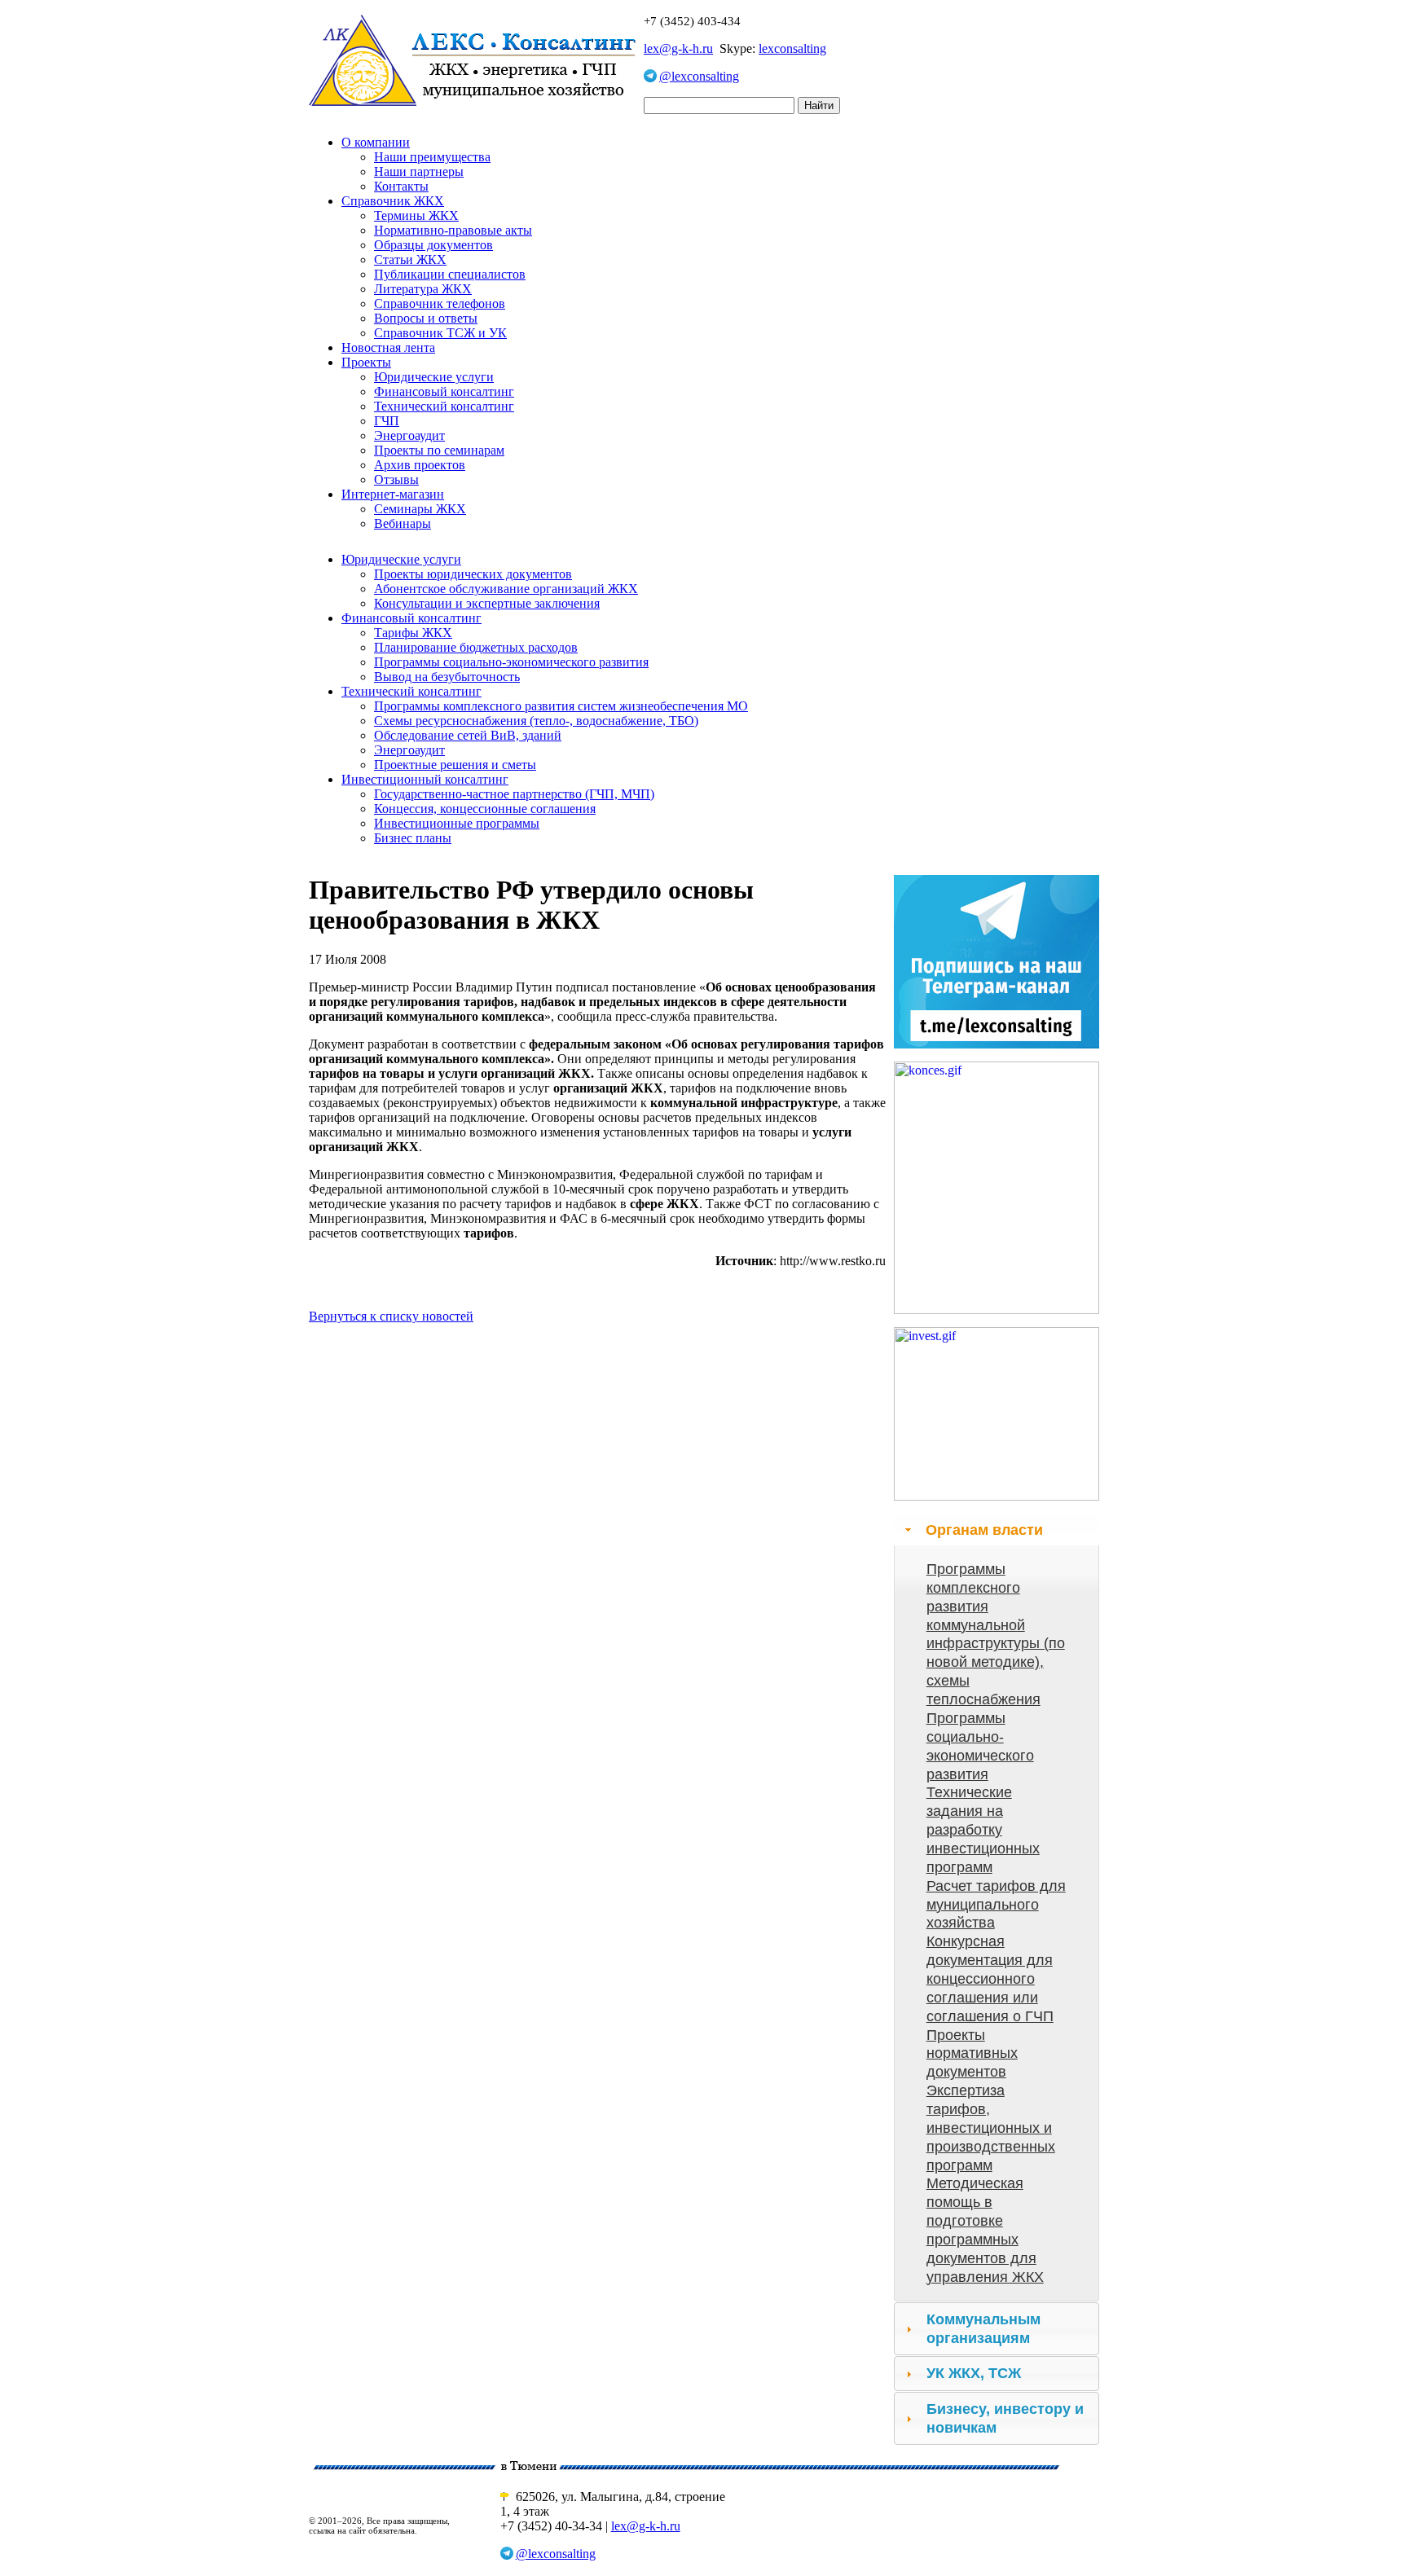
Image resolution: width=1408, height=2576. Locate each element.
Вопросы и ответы (426, 318)
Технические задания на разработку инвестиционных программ (983, 1829)
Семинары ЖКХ (420, 509)
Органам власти (984, 1530)
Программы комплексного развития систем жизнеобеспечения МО (561, 706)
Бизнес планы (413, 838)
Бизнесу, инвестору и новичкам (1005, 2418)
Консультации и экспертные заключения (487, 603)
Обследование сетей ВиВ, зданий (468, 735)
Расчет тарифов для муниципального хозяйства (996, 1905)
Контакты (401, 186)
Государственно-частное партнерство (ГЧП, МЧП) (514, 794)
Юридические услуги (434, 377)
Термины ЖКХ (416, 215)
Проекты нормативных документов (972, 2054)
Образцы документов (433, 245)
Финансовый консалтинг (444, 391)
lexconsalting (792, 48)
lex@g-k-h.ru (678, 48)
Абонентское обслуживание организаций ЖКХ (506, 589)
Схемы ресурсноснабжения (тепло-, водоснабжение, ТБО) (536, 721)
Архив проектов (420, 465)
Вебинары (403, 523)
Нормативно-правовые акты (453, 230)
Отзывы (396, 479)
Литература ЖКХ (423, 289)
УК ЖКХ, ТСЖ (974, 2373)
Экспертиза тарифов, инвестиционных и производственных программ (991, 2128)
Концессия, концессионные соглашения (485, 809)
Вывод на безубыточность (447, 677)
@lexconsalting (699, 76)
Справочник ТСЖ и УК (440, 333)
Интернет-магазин (393, 494)
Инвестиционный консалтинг (425, 779)
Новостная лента (388, 347)
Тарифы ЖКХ (413, 633)
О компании (376, 142)
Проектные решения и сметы (455, 765)
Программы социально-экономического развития (511, 662)
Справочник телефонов (440, 303)
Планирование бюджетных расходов (476, 647)
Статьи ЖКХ (410, 259)
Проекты (366, 362)
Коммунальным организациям (983, 2329)
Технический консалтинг (444, 406)
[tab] (997, 1530)
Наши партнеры (419, 171)
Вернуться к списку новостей (391, 1316)
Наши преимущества (432, 157)
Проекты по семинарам (439, 450)
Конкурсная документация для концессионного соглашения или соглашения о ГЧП (990, 1978)
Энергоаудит (409, 435)
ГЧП (387, 421)
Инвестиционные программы (457, 823)
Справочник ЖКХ (393, 201)
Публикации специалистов (450, 274)
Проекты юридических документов (473, 574)
